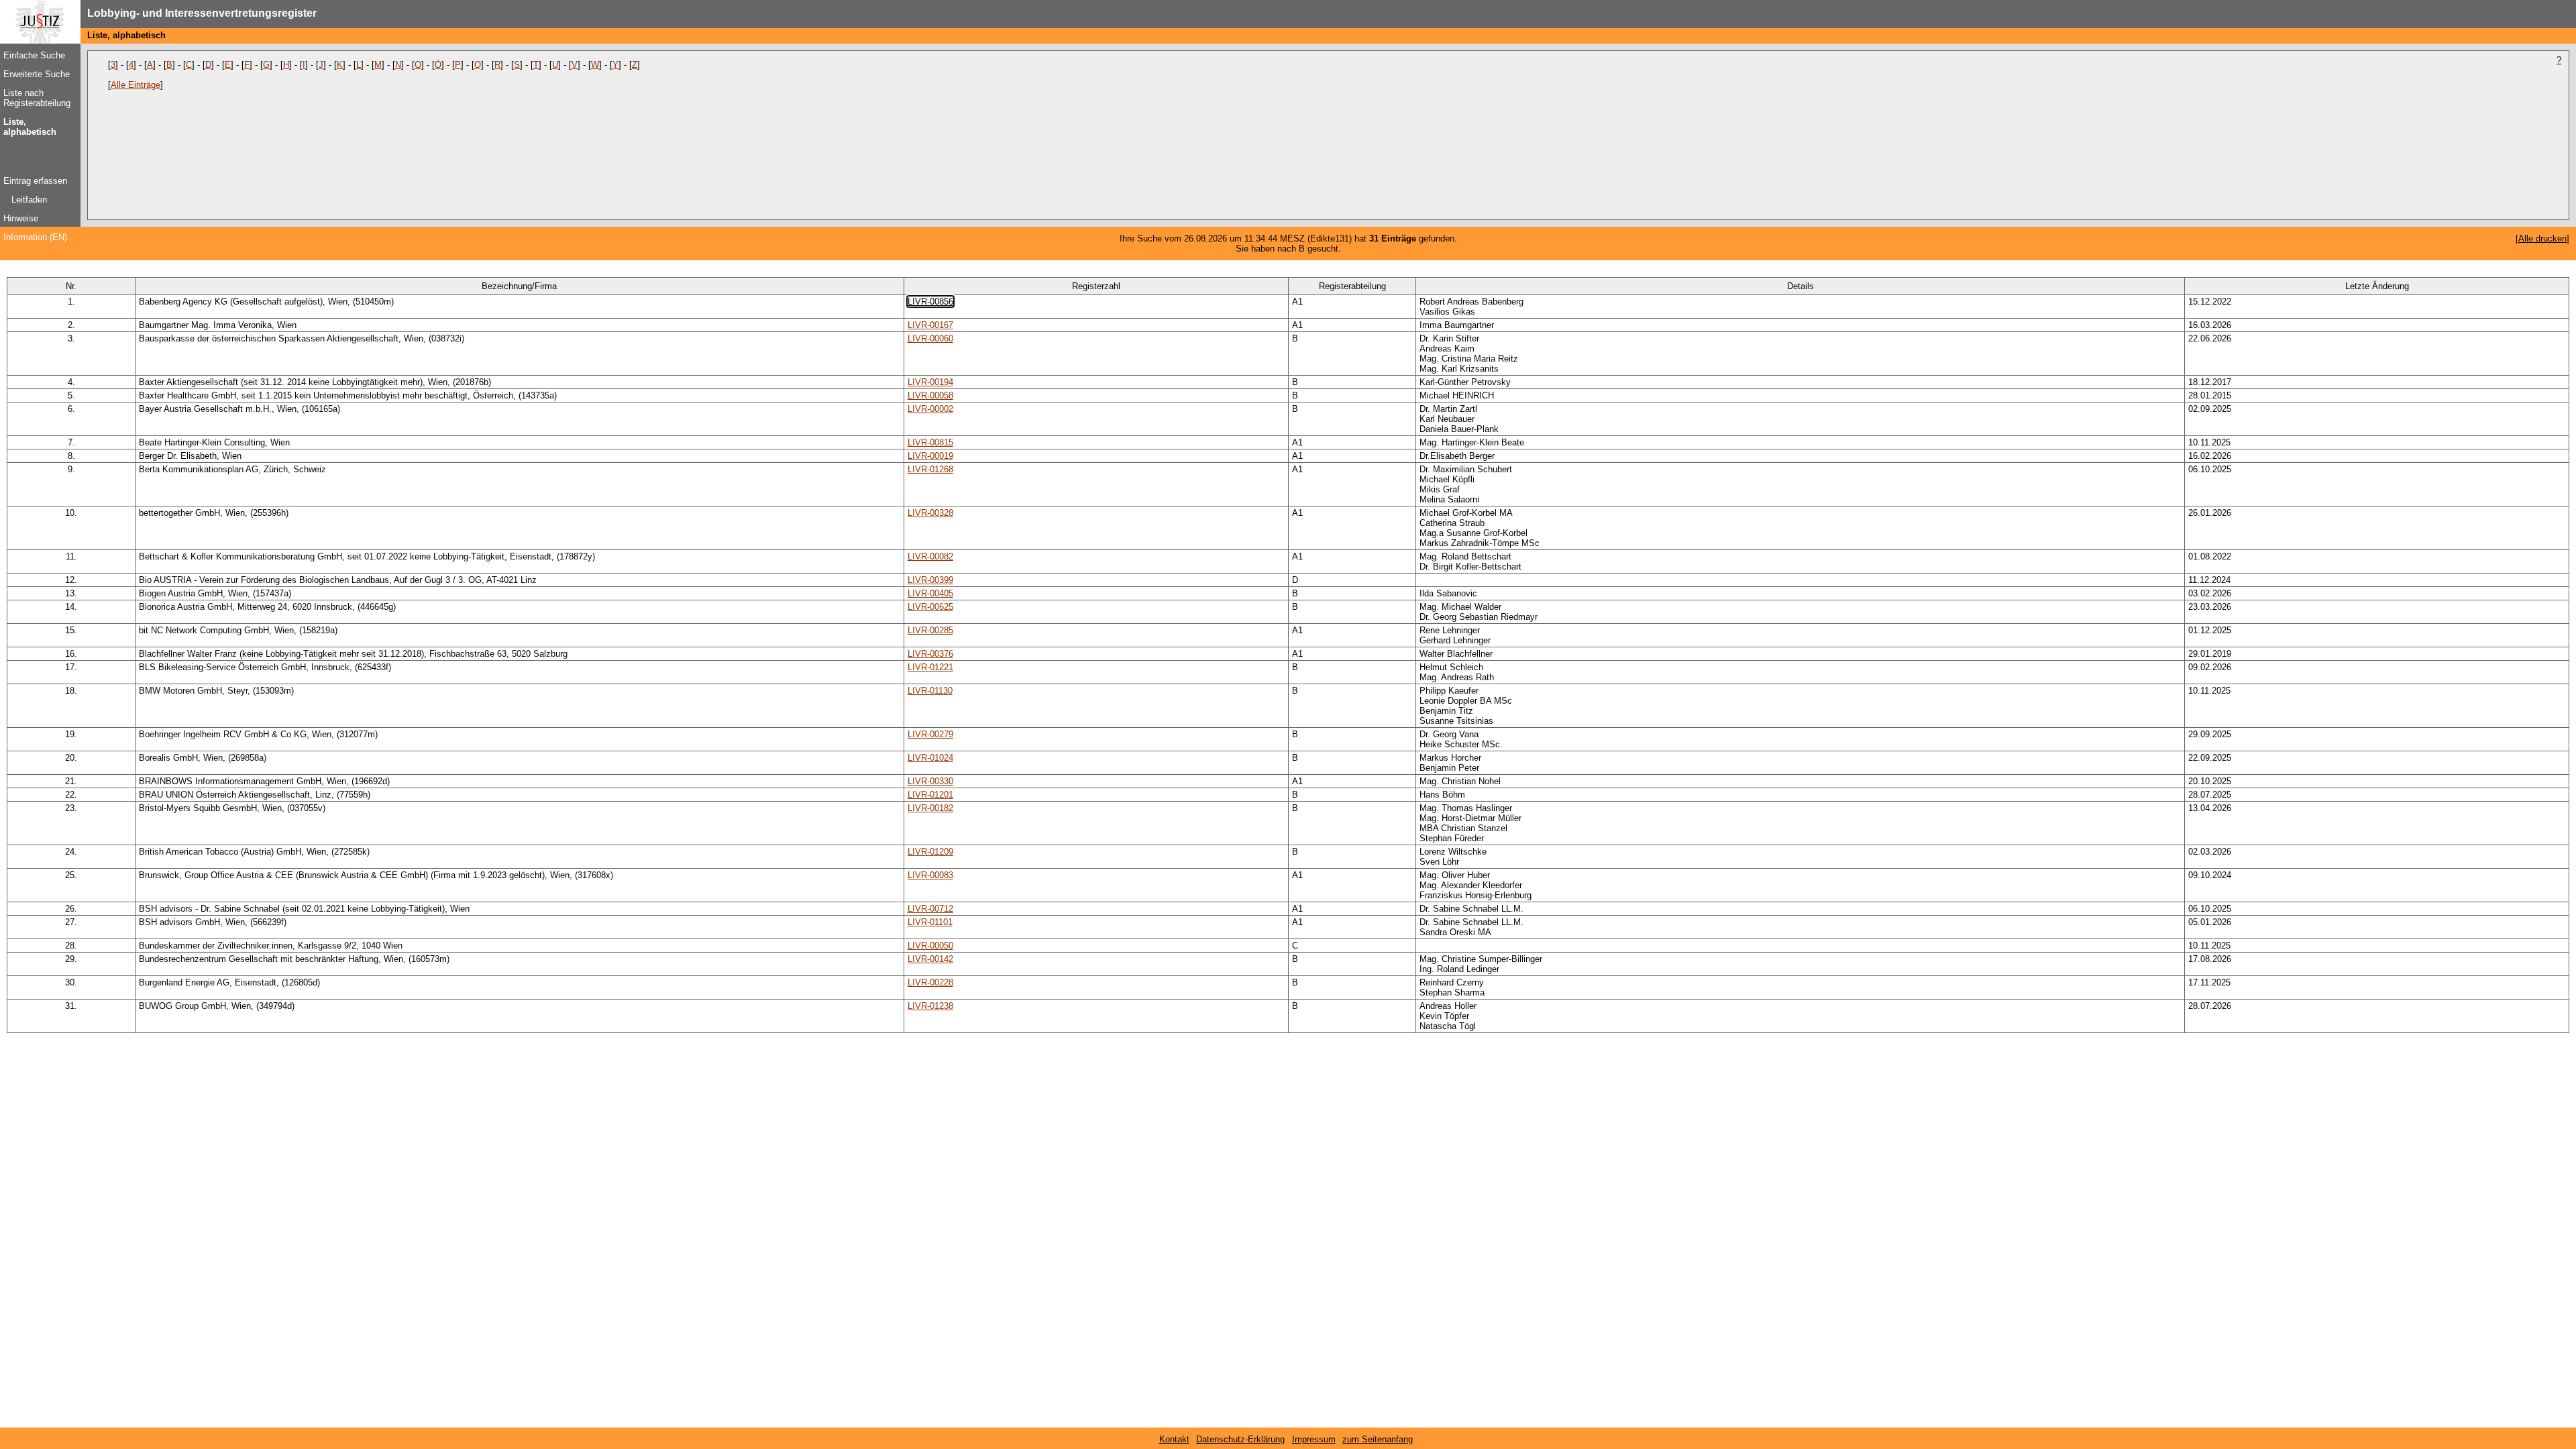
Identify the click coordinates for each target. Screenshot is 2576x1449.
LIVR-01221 (930, 667)
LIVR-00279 (930, 734)
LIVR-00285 (930, 630)
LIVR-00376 (930, 654)
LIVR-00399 (930, 580)
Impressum (1314, 1439)
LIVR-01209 (930, 852)
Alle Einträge (136, 85)
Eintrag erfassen (35, 181)
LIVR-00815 (930, 442)
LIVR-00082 (930, 556)
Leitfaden (29, 200)
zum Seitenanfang (1378, 1439)
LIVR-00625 (930, 607)
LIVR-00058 (930, 395)
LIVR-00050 (930, 946)
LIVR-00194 (930, 382)
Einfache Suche (34, 55)
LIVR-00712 (930, 909)
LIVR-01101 (930, 922)
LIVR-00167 (930, 325)
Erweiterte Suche (37, 74)
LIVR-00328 (930, 513)
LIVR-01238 (930, 1006)
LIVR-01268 (930, 469)
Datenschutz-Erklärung (1240, 1439)
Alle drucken (2542, 238)
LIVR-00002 (930, 409)
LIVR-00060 (930, 338)
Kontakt (1174, 1439)
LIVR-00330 (930, 781)
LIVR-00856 (930, 302)
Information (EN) (35, 237)
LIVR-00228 (930, 982)
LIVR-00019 (930, 456)
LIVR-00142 (930, 959)
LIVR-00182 (930, 808)
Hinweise (21, 218)
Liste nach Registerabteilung (37, 98)
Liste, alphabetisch (30, 127)
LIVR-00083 (930, 875)
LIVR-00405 (930, 593)
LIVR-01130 (930, 691)
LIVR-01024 (930, 758)
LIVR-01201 (930, 795)
